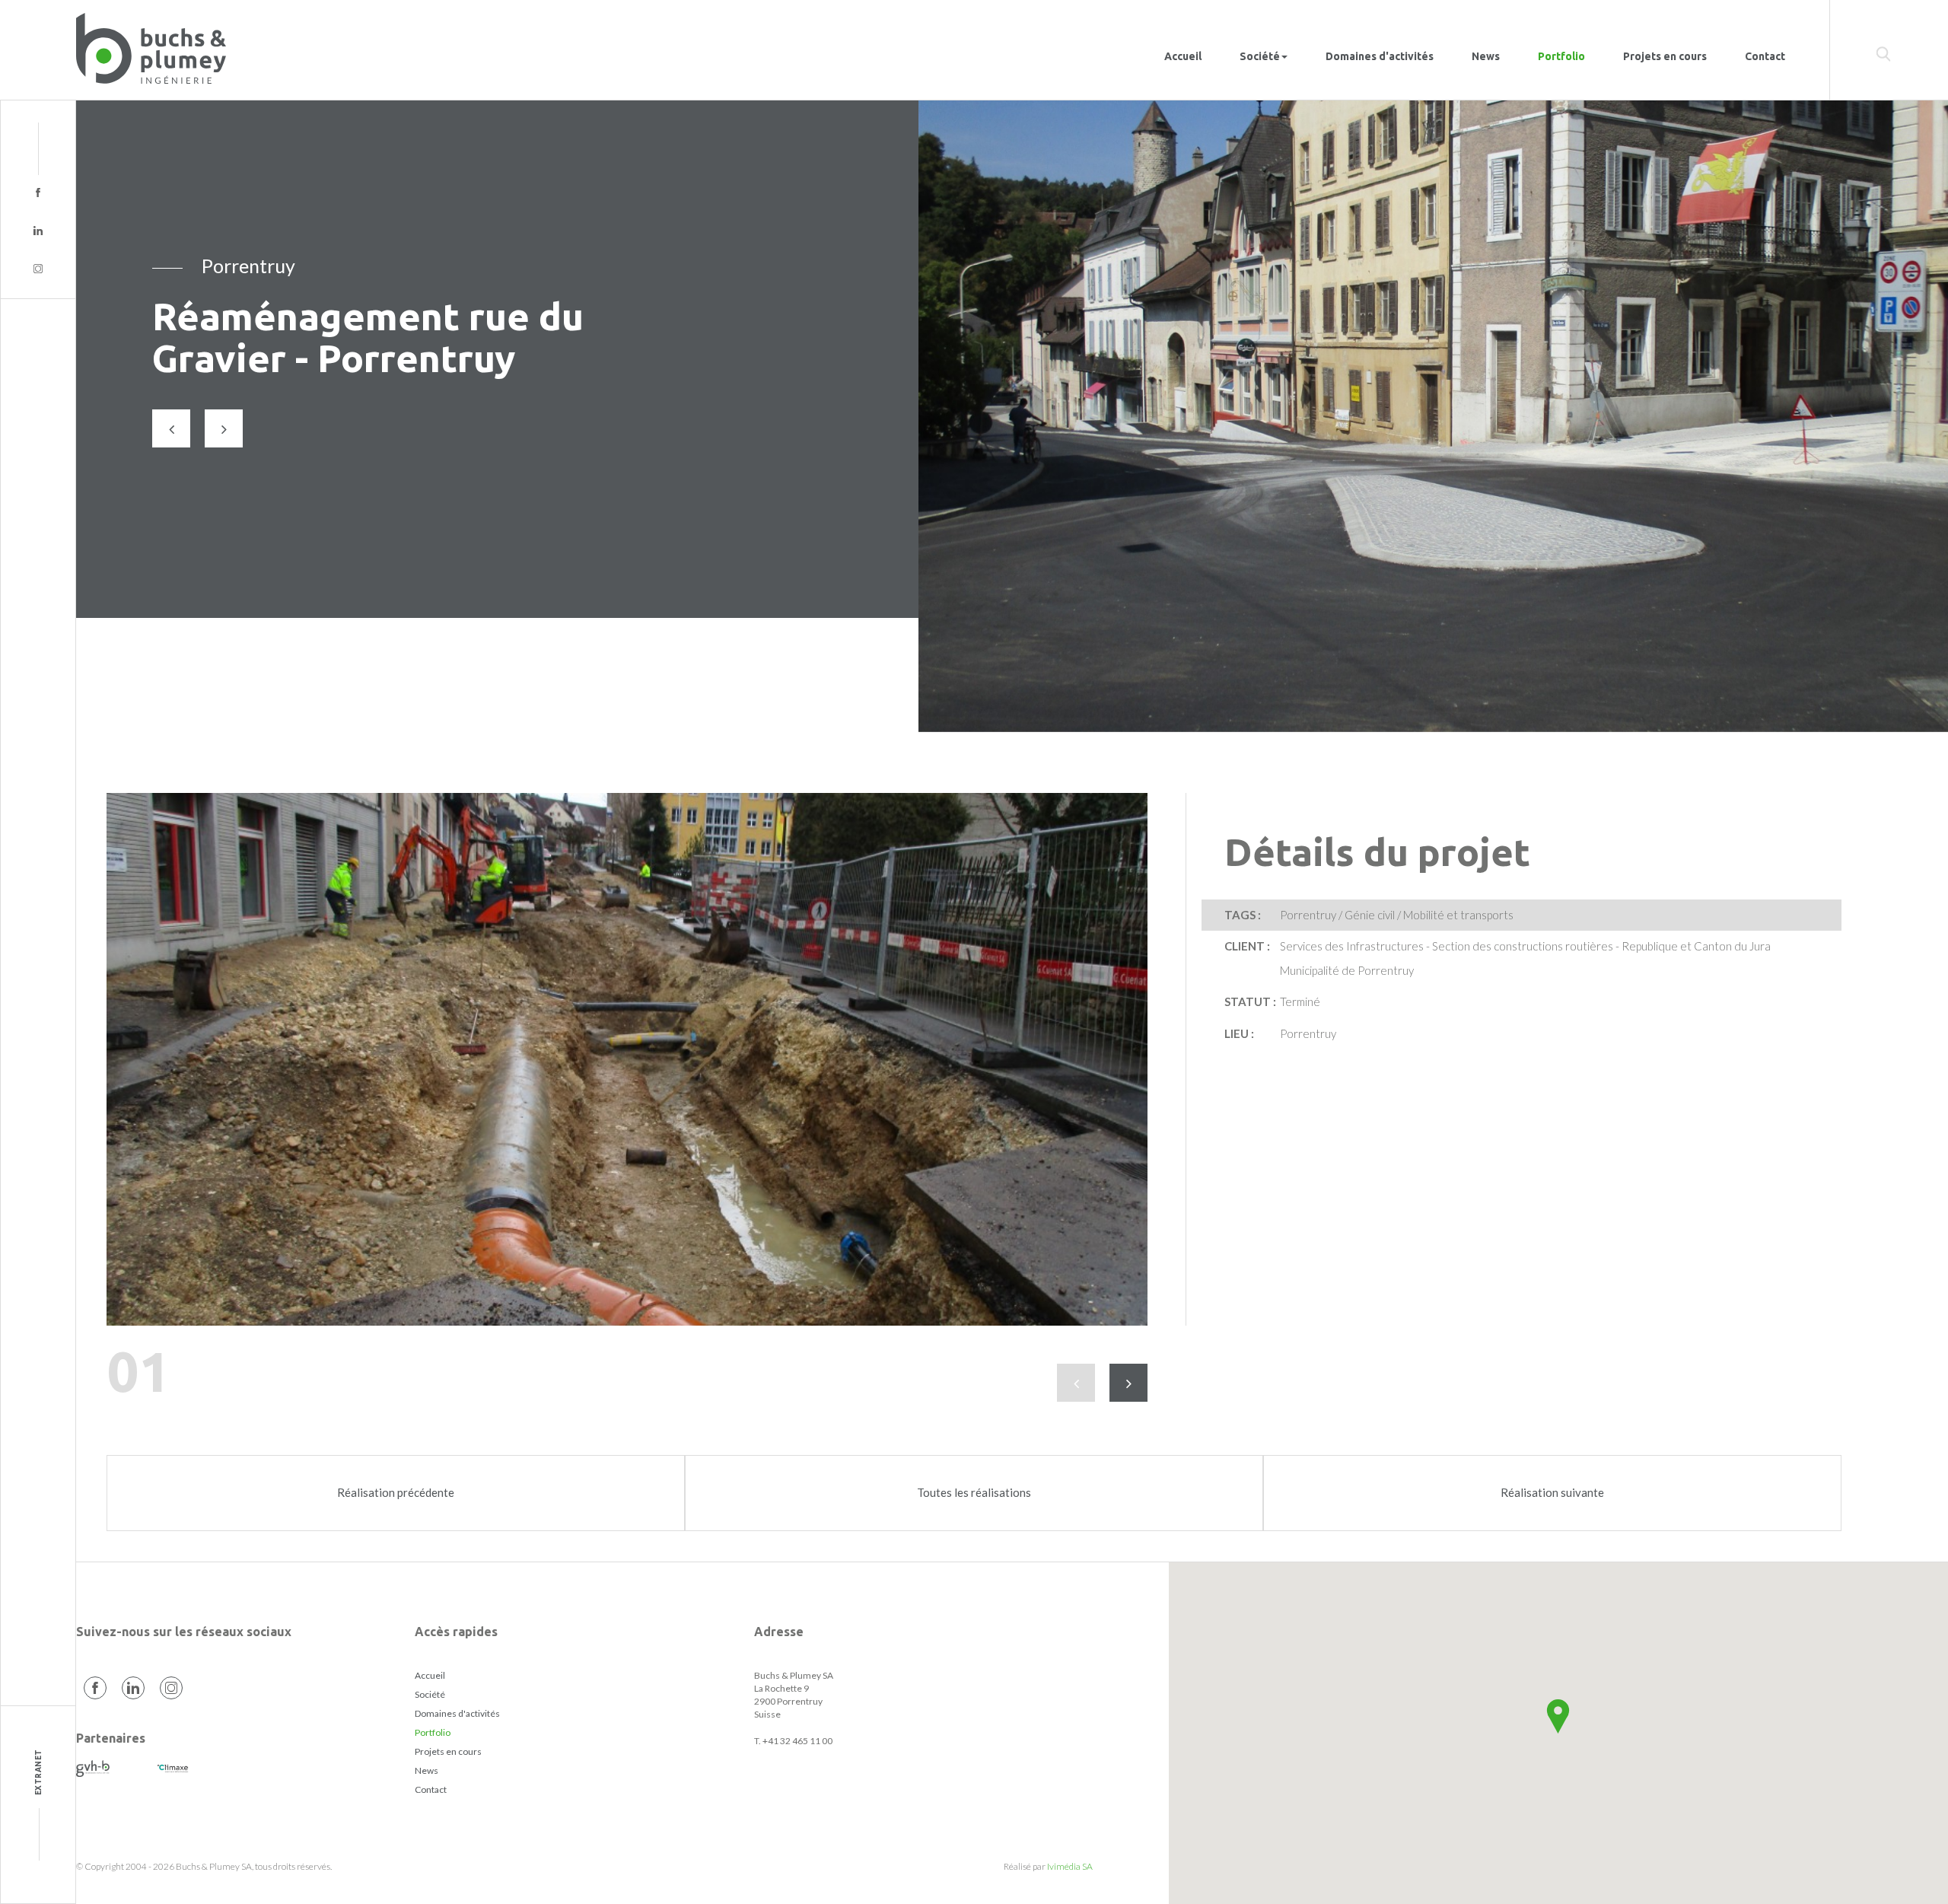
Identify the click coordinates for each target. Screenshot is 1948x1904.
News (1486, 56)
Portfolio (1561, 56)
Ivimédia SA (1070, 1866)
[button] (1558, 1716)
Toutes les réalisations (974, 1492)
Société (430, 1694)
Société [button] (1260, 56)
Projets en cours (1665, 56)
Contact (1765, 56)
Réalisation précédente (396, 1492)
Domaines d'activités (1380, 56)
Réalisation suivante (1552, 1492)
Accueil (1183, 56)
